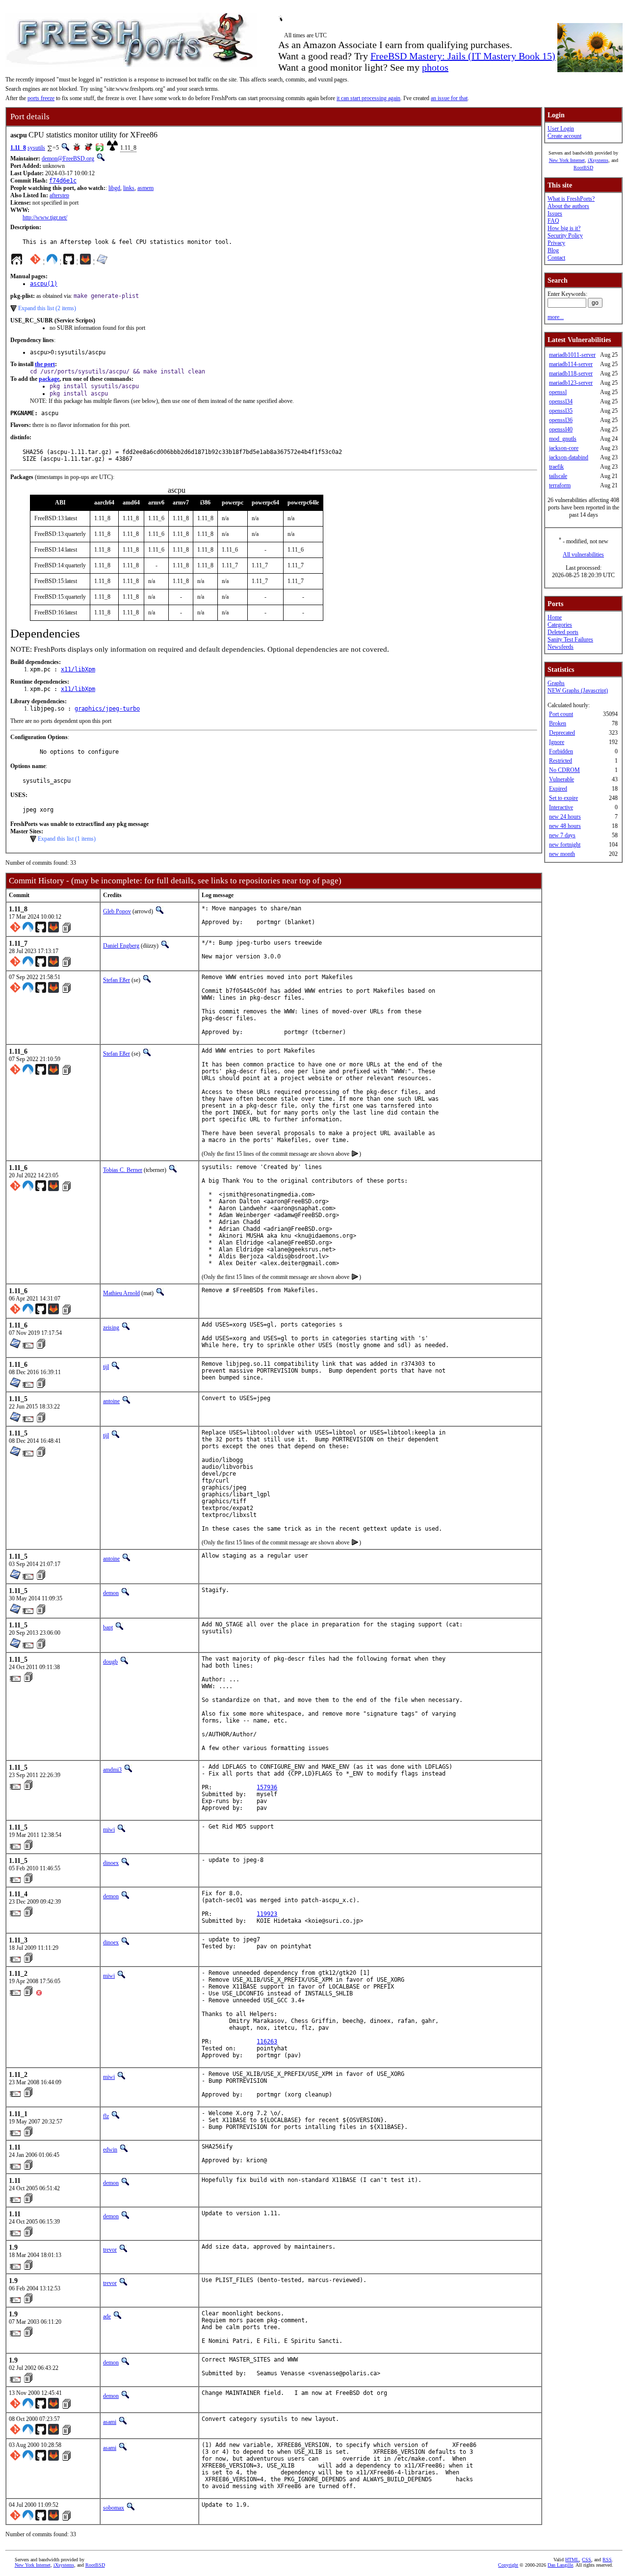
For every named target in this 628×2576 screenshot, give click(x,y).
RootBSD (583, 168)
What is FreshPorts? (571, 199)
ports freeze (41, 98)
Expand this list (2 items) (47, 308)
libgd (114, 188)
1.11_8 (18, 148)
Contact (556, 258)
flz (106, 2116)
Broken (558, 723)
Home (555, 617)
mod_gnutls (563, 439)
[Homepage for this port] (17, 262)
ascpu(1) (44, 284)
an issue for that (449, 98)
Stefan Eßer (117, 980)
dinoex (111, 1863)
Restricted (561, 761)
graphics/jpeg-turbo (107, 709)
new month (562, 854)
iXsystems (598, 160)
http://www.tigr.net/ (45, 217)
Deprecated (562, 733)
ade (107, 2316)
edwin (110, 2150)
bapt (108, 1627)
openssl (558, 392)
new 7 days (562, 835)
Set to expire (563, 798)
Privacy (556, 243)
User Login (561, 129)
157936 (267, 1787)
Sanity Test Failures (570, 639)
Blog (553, 250)
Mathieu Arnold (121, 1293)
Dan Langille (560, 2565)
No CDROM (564, 770)
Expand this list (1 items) (67, 839)
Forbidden (561, 751)
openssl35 (561, 411)
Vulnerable (562, 779)
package (49, 379)
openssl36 (561, 420)
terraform (560, 485)
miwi (109, 1830)
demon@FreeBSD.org (68, 159)
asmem (145, 188)
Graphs (556, 683)
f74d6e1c (63, 181)
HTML (572, 2560)
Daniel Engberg (121, 946)
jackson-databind (569, 457)
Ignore (557, 742)
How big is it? (564, 228)
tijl (106, 1367)
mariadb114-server (571, 364)
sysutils (36, 148)
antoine (111, 1401)
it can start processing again (368, 98)
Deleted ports (563, 632)
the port (45, 364)
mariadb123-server (571, 383)
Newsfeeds (561, 647)
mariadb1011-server (572, 355)
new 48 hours (565, 826)
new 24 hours (565, 817)
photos (435, 67)
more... (556, 317)
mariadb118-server (571, 373)
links (129, 188)
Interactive (561, 807)
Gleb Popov (117, 911)
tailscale (558, 476)
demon (111, 1593)
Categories (560, 625)
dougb (110, 1662)
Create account (564, 136)
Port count (561, 714)
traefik (556, 467)
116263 (267, 2042)
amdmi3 (112, 1770)
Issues (555, 213)
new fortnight (565, 845)
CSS (587, 2560)
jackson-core (564, 448)
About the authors (568, 206)
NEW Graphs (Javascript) (578, 690)
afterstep (59, 195)
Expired (558, 789)
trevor (110, 2250)
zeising (111, 1328)
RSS (607, 2560)
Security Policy (565, 236)
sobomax (114, 2508)
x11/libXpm (78, 669)
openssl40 (561, 429)
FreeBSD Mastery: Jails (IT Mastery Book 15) (463, 56)
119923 (267, 1914)
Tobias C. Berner (123, 1170)
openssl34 (561, 401)
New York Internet (567, 160)
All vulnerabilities (583, 555)
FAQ (553, 221)
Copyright (508, 2565)
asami (110, 2422)
